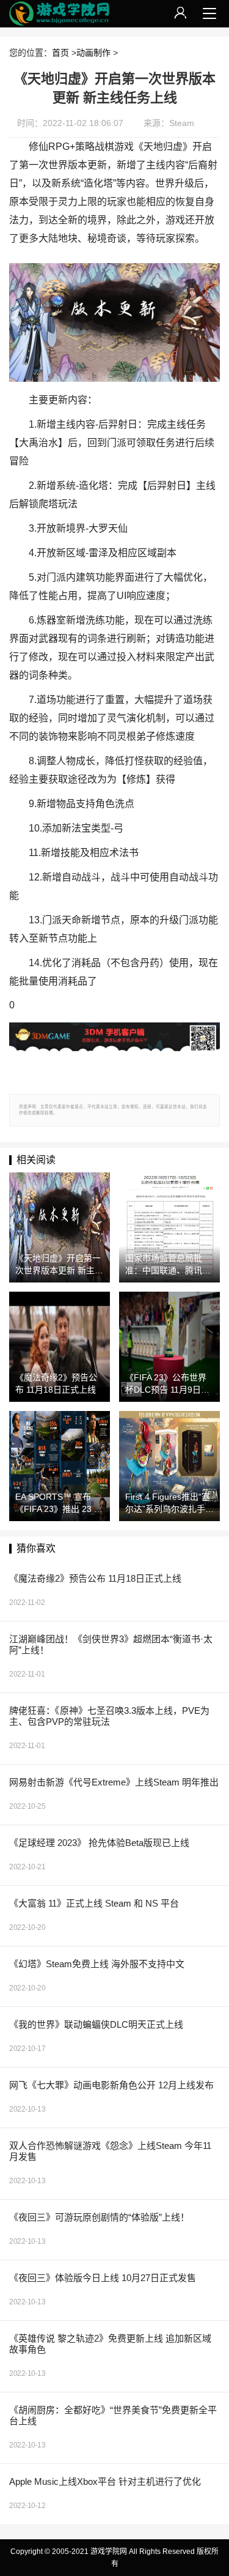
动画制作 (93, 53)
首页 (60, 53)
